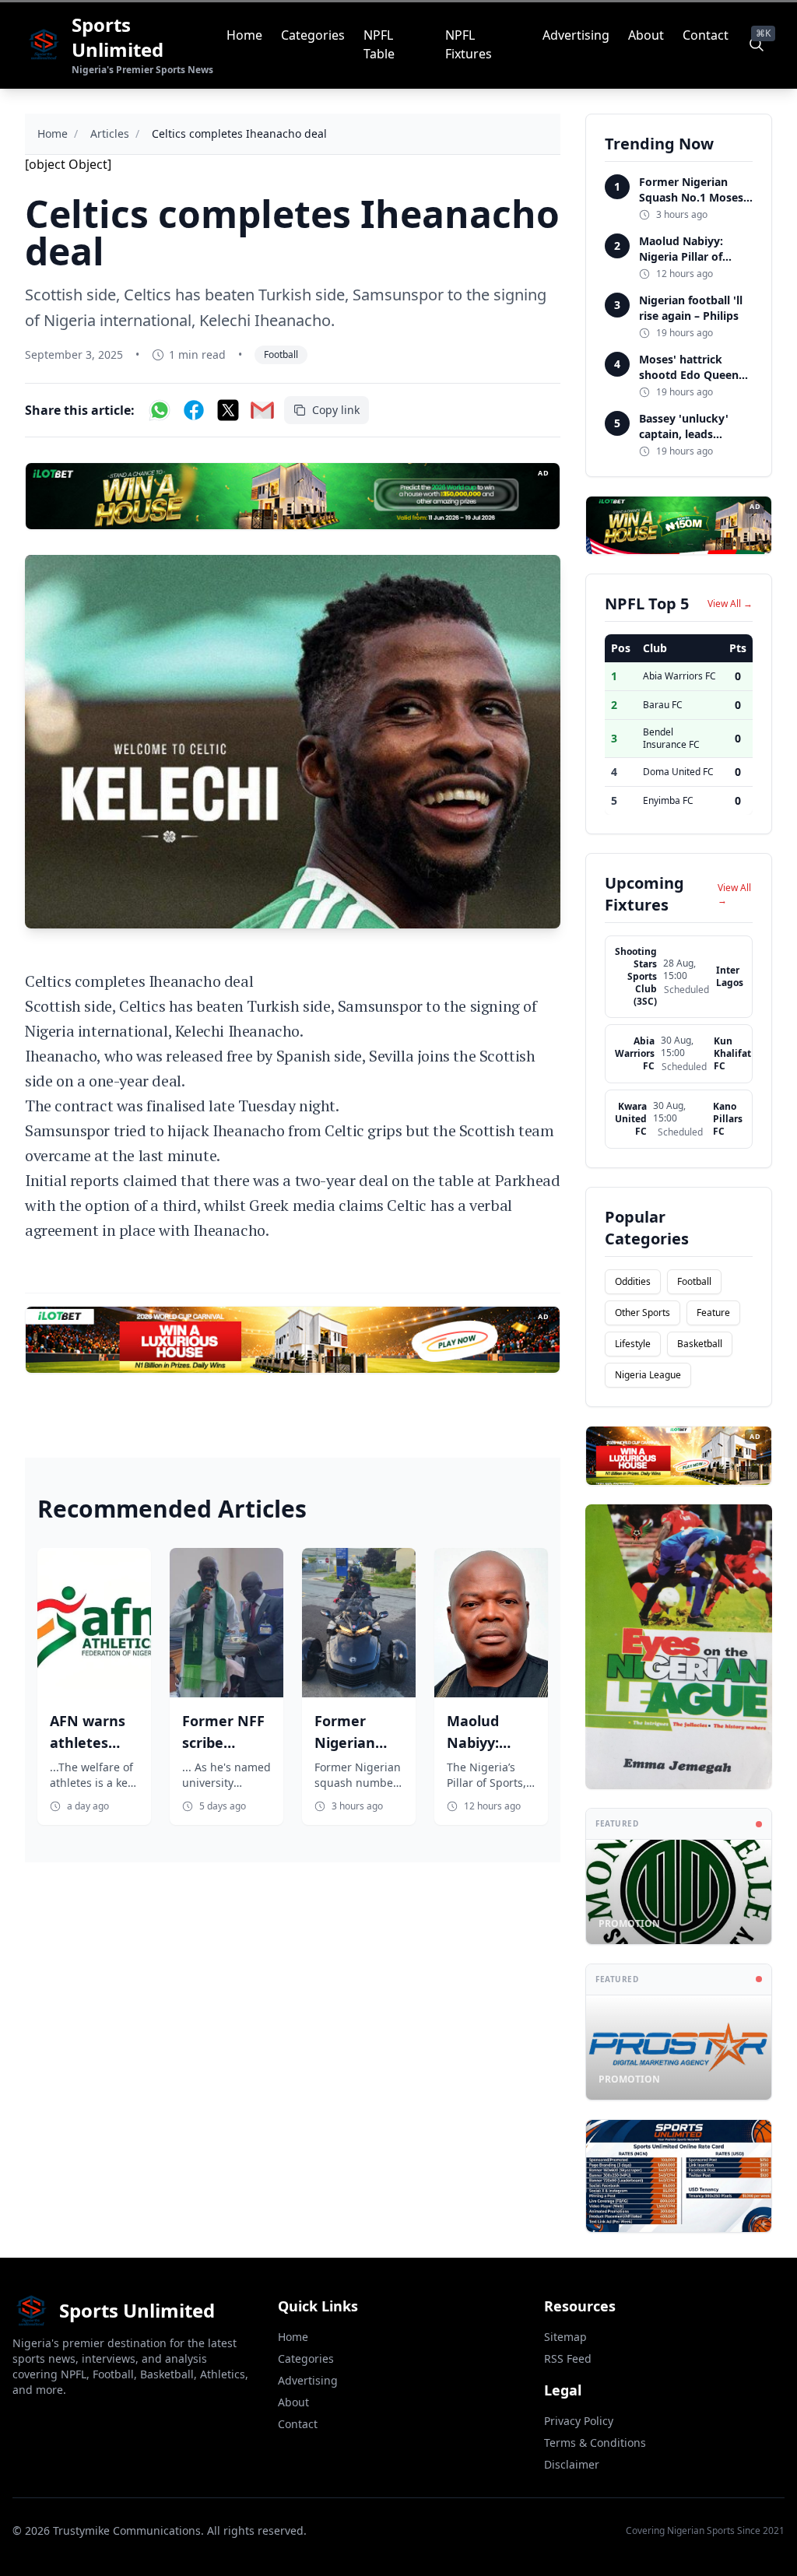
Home (244, 35)
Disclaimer (572, 2464)
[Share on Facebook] (194, 410)
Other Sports (643, 1313)
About (646, 35)
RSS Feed (568, 2358)
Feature (713, 1313)
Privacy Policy (579, 2421)
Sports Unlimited (118, 37)
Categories (313, 35)
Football (281, 354)
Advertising (576, 35)
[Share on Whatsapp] (160, 410)
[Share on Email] (262, 410)
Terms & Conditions (595, 2443)
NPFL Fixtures (469, 44)
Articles (110, 133)
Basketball (700, 1344)
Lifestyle (633, 1344)
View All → (730, 604)
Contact (706, 35)
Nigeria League (648, 1375)
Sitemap (565, 2337)
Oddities (633, 1281)
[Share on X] (228, 410)
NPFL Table (379, 44)
